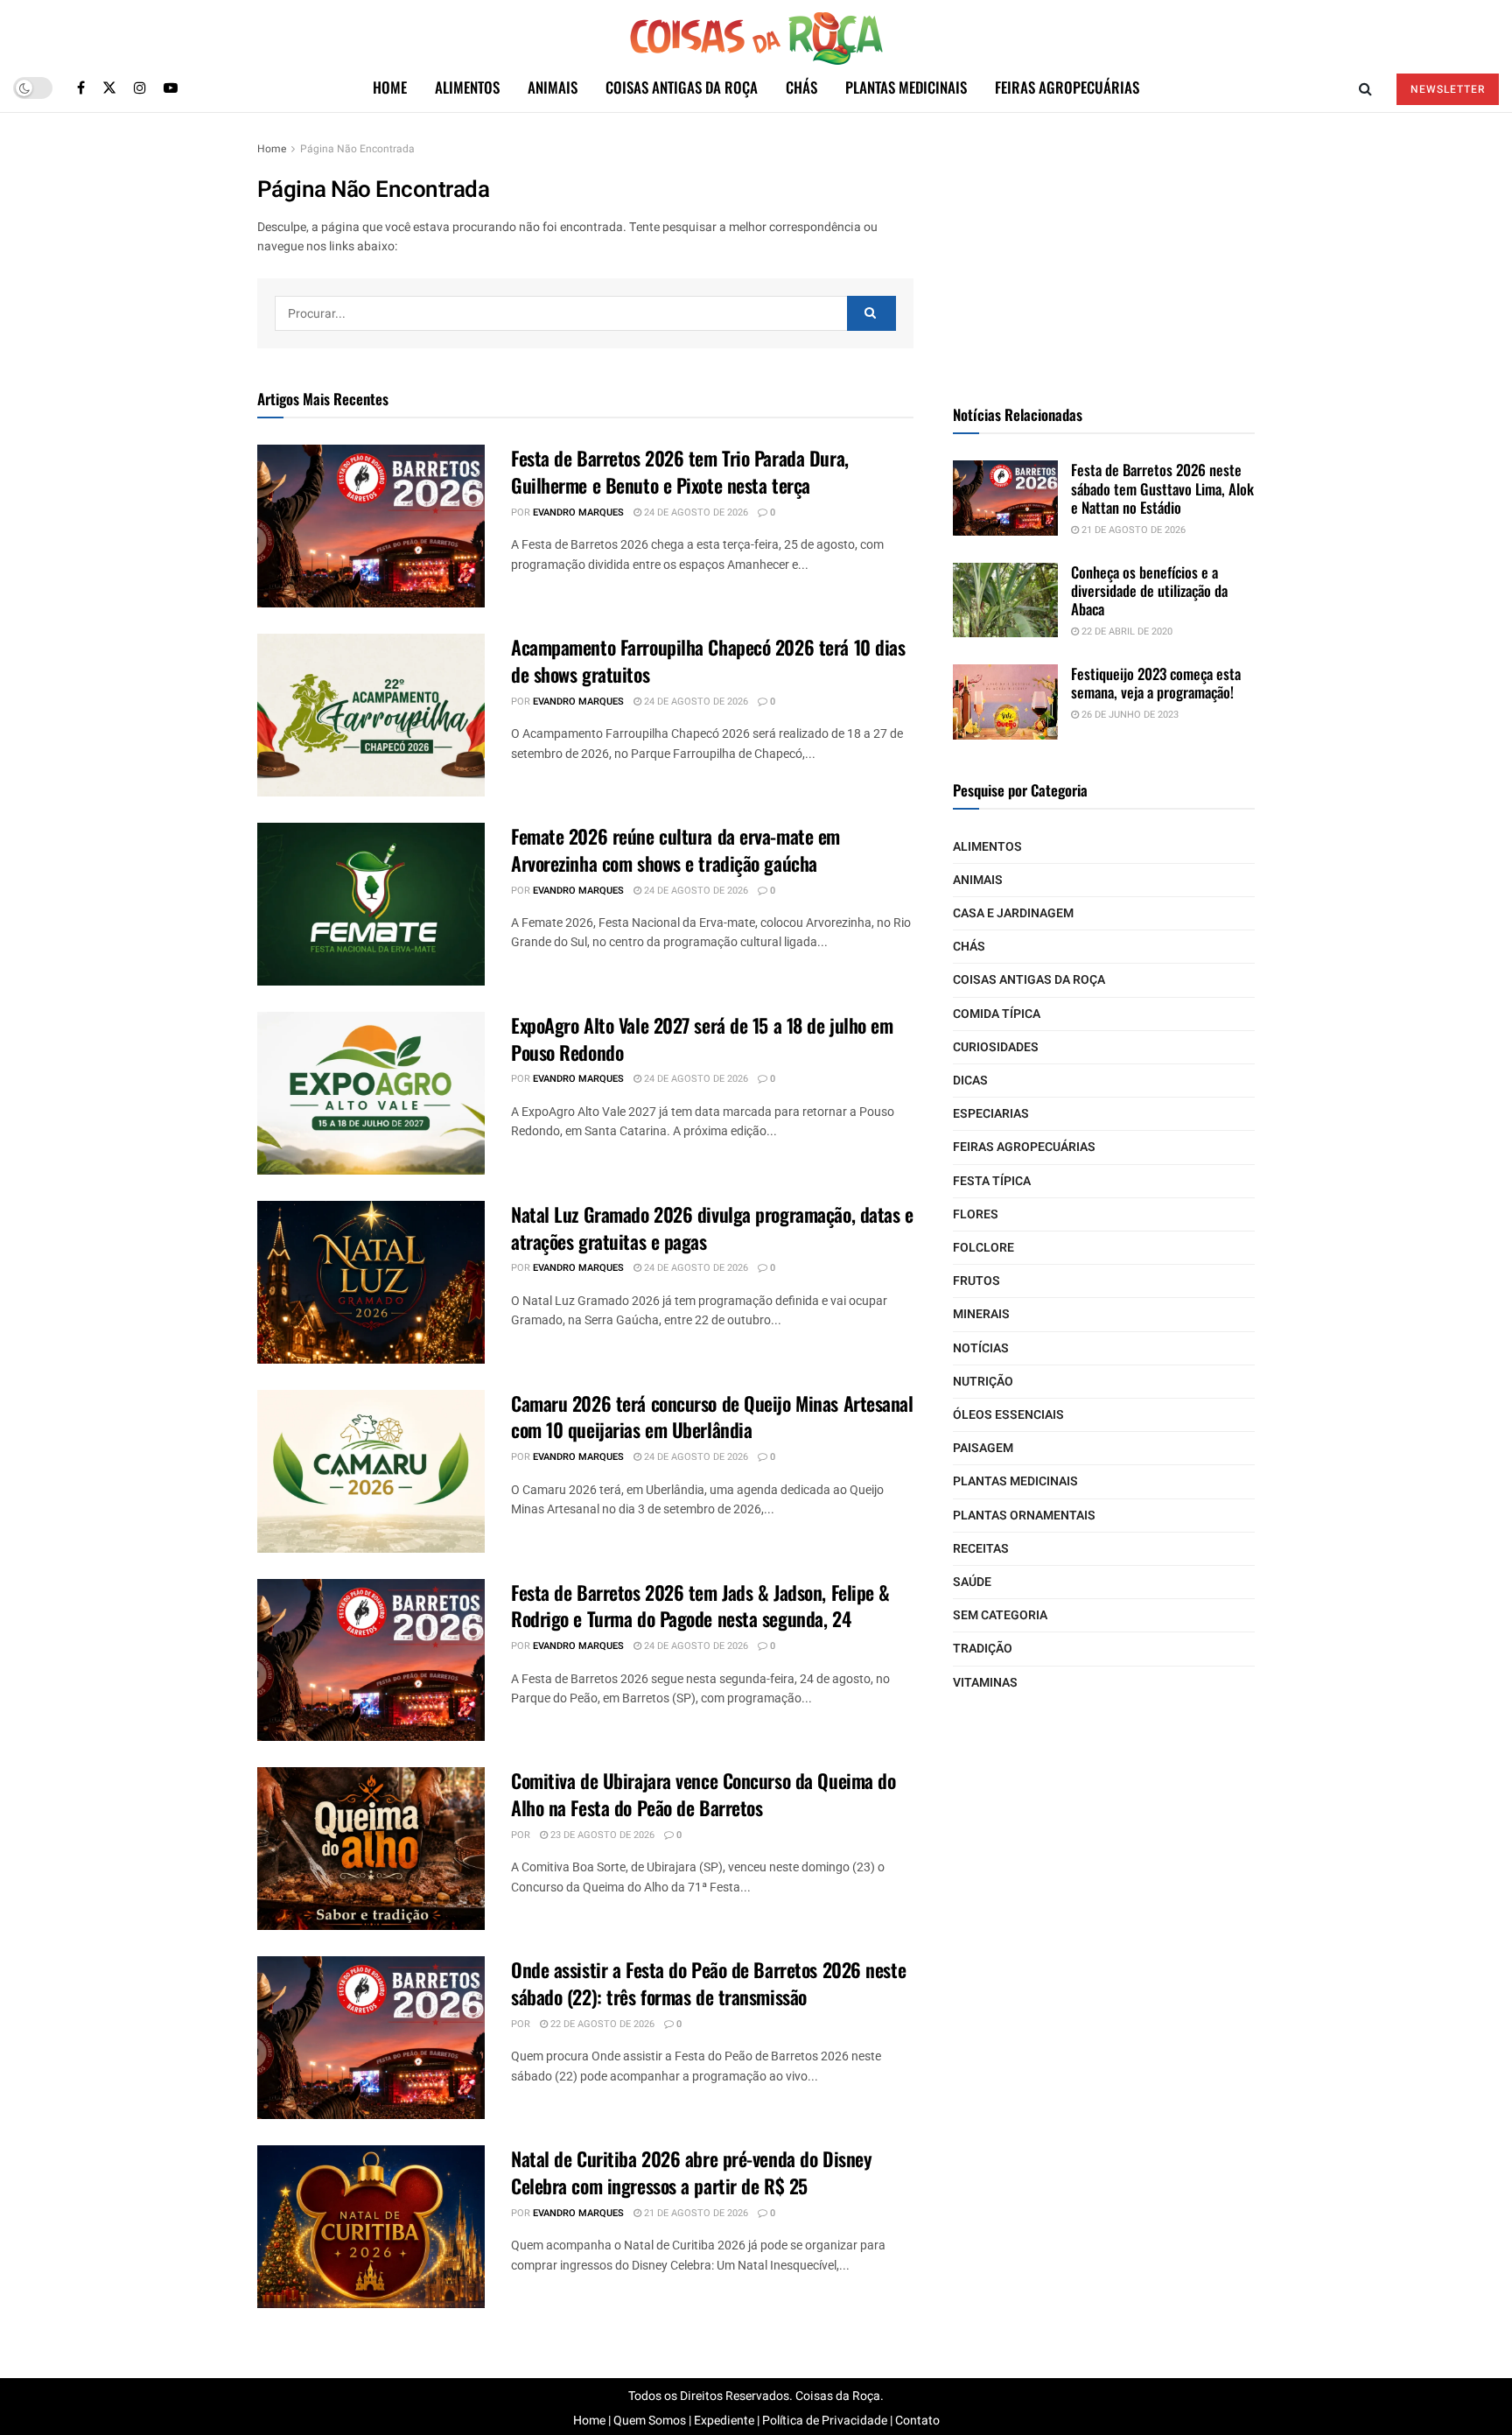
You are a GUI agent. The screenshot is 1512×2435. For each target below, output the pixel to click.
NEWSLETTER (1448, 89)
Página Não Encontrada (357, 149)
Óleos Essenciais (1008, 1415)
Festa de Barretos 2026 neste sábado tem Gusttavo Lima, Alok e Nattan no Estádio (1162, 488)
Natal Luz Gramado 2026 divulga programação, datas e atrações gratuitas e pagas (712, 1228)
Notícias (981, 1348)
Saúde (972, 1582)
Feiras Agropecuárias (1067, 87)
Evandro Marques (578, 512)
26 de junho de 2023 (1129, 715)
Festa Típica (992, 1181)
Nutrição (983, 1382)
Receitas (981, 1549)
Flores (976, 1214)
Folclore (983, 1248)
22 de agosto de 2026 (601, 2024)
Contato (917, 2421)
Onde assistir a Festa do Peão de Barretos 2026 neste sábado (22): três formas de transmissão (708, 1983)
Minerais (981, 1314)
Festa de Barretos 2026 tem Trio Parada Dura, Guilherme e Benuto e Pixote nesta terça (680, 471)
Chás (801, 87)
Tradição (983, 1649)
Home (390, 87)
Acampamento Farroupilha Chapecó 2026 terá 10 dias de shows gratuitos (708, 660)
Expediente (724, 2421)
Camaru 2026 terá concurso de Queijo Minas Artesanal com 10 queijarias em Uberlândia (712, 1417)
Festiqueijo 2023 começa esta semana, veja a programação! (1156, 683)
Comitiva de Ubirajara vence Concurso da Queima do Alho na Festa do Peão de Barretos (703, 1794)
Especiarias (991, 1114)
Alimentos (467, 87)
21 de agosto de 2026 (695, 2213)
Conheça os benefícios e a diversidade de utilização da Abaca (1149, 591)
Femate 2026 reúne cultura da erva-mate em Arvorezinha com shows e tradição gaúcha (675, 849)
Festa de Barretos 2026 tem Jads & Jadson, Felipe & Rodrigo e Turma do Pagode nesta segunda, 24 (700, 1606)
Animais (553, 87)
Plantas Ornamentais (1024, 1516)
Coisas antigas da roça (682, 87)
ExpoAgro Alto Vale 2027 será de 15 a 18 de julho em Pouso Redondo (702, 1039)
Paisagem (983, 1448)
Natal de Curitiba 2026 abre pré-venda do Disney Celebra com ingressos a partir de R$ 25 (691, 2172)
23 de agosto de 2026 (601, 1835)
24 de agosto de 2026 (695, 512)
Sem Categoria (1000, 1615)
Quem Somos (650, 2421)
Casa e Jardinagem (1013, 913)
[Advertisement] (1104, 249)
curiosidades (996, 1047)
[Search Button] (871, 313)
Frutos (976, 1281)
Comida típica (997, 1014)
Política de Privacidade (825, 2421)
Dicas (970, 1081)
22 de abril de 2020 (1126, 632)
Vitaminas (985, 1683)
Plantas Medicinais (906, 87)
